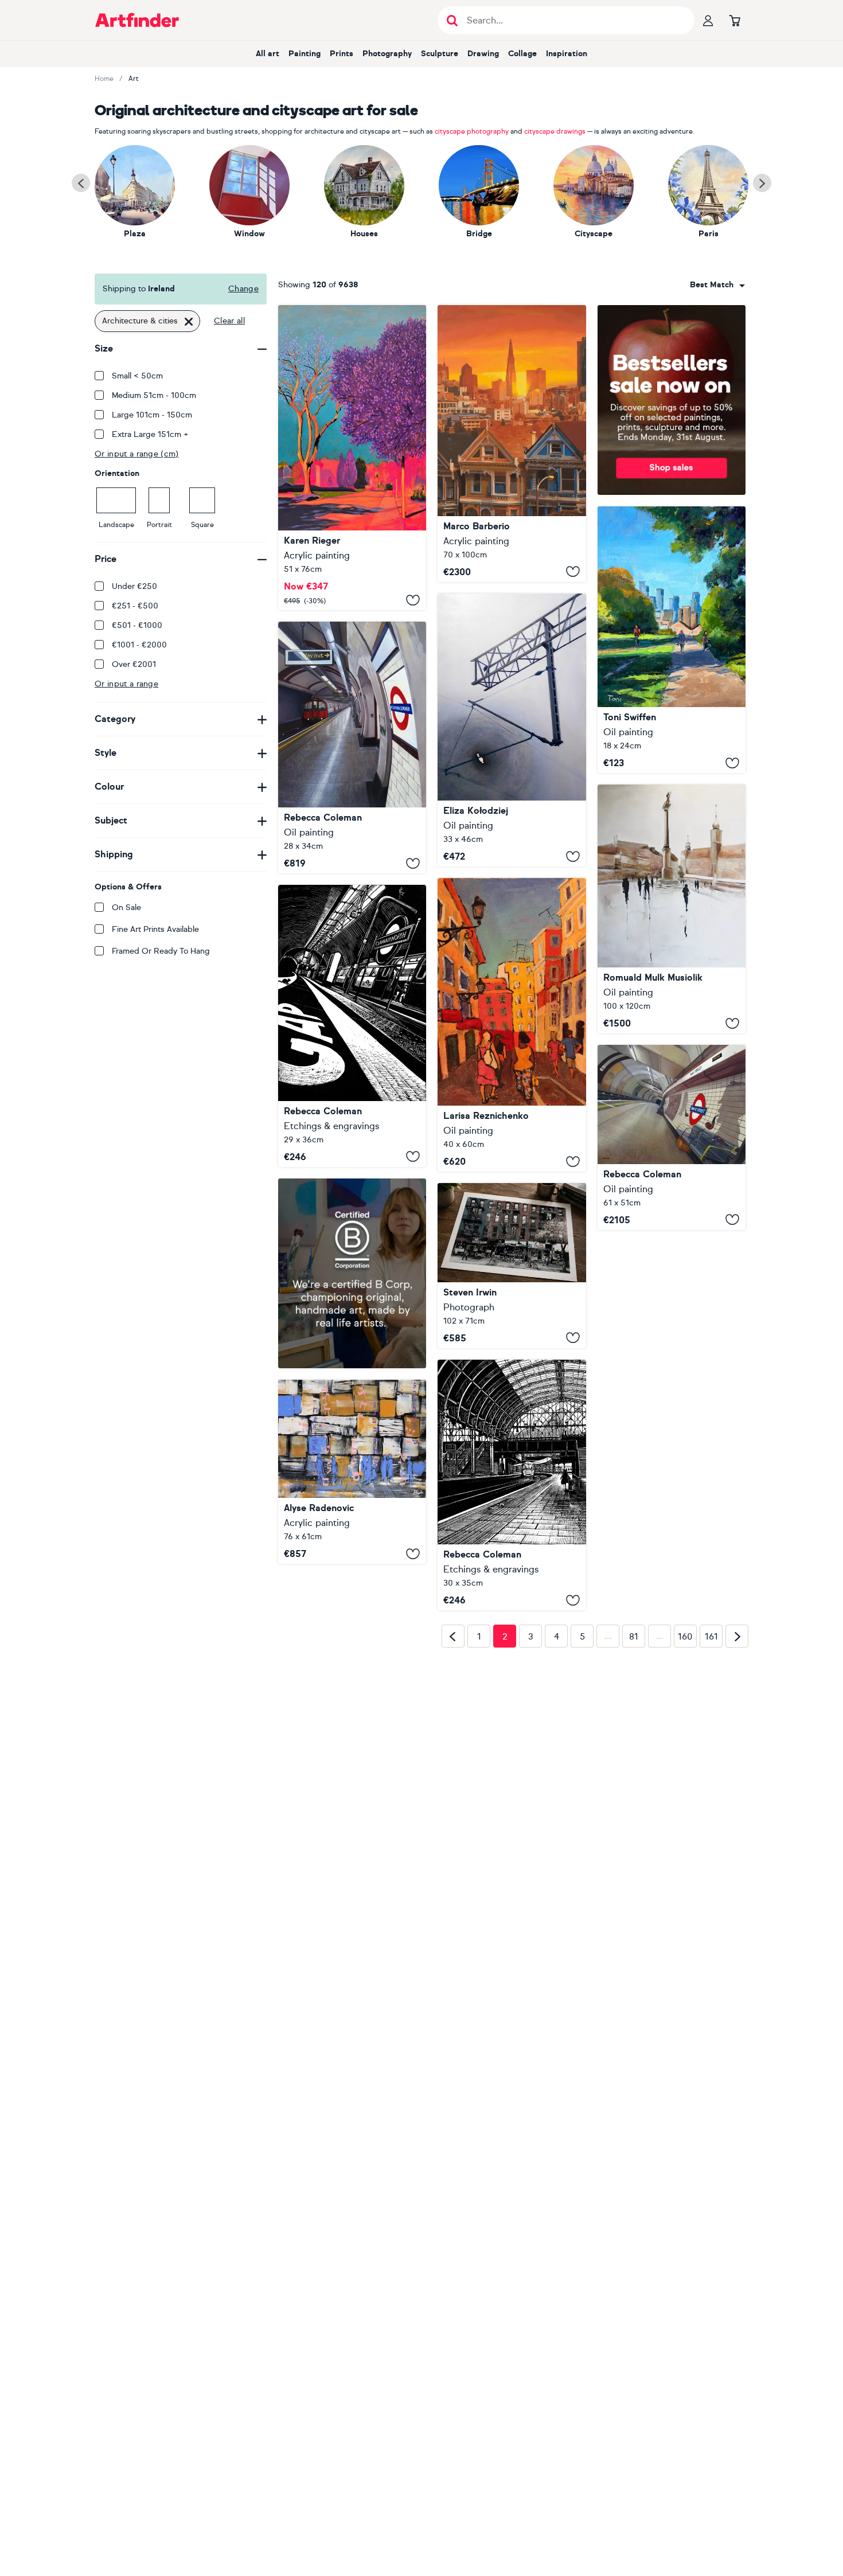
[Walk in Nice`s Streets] (512, 1025)
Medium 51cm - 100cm (154, 395)
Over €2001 (134, 664)
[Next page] (737, 1837)
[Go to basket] (735, 20)
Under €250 (134, 586)
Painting (305, 54)
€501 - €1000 (137, 625)
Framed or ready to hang (161, 951)
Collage (522, 54)
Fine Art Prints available (155, 929)
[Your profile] (708, 20)
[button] (717, 285)
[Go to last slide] (81, 183)
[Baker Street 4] (672, 1137)
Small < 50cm (137, 376)
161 (711, 1838)
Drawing (483, 54)
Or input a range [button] (126, 684)
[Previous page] (453, 1837)
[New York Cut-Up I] (512, 1265)
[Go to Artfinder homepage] (137, 20)
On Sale (126, 908)
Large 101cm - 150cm (152, 415)
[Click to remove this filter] (189, 321)
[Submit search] (452, 20)
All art (268, 54)
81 (634, 1838)
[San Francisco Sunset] (512, 444)
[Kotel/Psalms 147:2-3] (352, 1472)
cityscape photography (472, 131)
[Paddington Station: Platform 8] (512, 1505)
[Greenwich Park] (672, 640)
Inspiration (567, 54)
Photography (387, 54)
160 (685, 1838)
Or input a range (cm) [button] (137, 454)
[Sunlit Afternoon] (352, 458)
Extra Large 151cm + (150, 434)
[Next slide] (762, 183)
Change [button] (243, 289)
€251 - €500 (135, 606)
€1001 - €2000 (139, 645)
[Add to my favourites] (413, 600)
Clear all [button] (229, 321)
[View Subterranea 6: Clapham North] (352, 1026)
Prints (342, 54)
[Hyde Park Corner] (352, 748)
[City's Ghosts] (512, 730)
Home (104, 79)
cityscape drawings (555, 131)
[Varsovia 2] (672, 909)
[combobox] (717, 285)
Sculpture (440, 54)
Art (134, 79)
